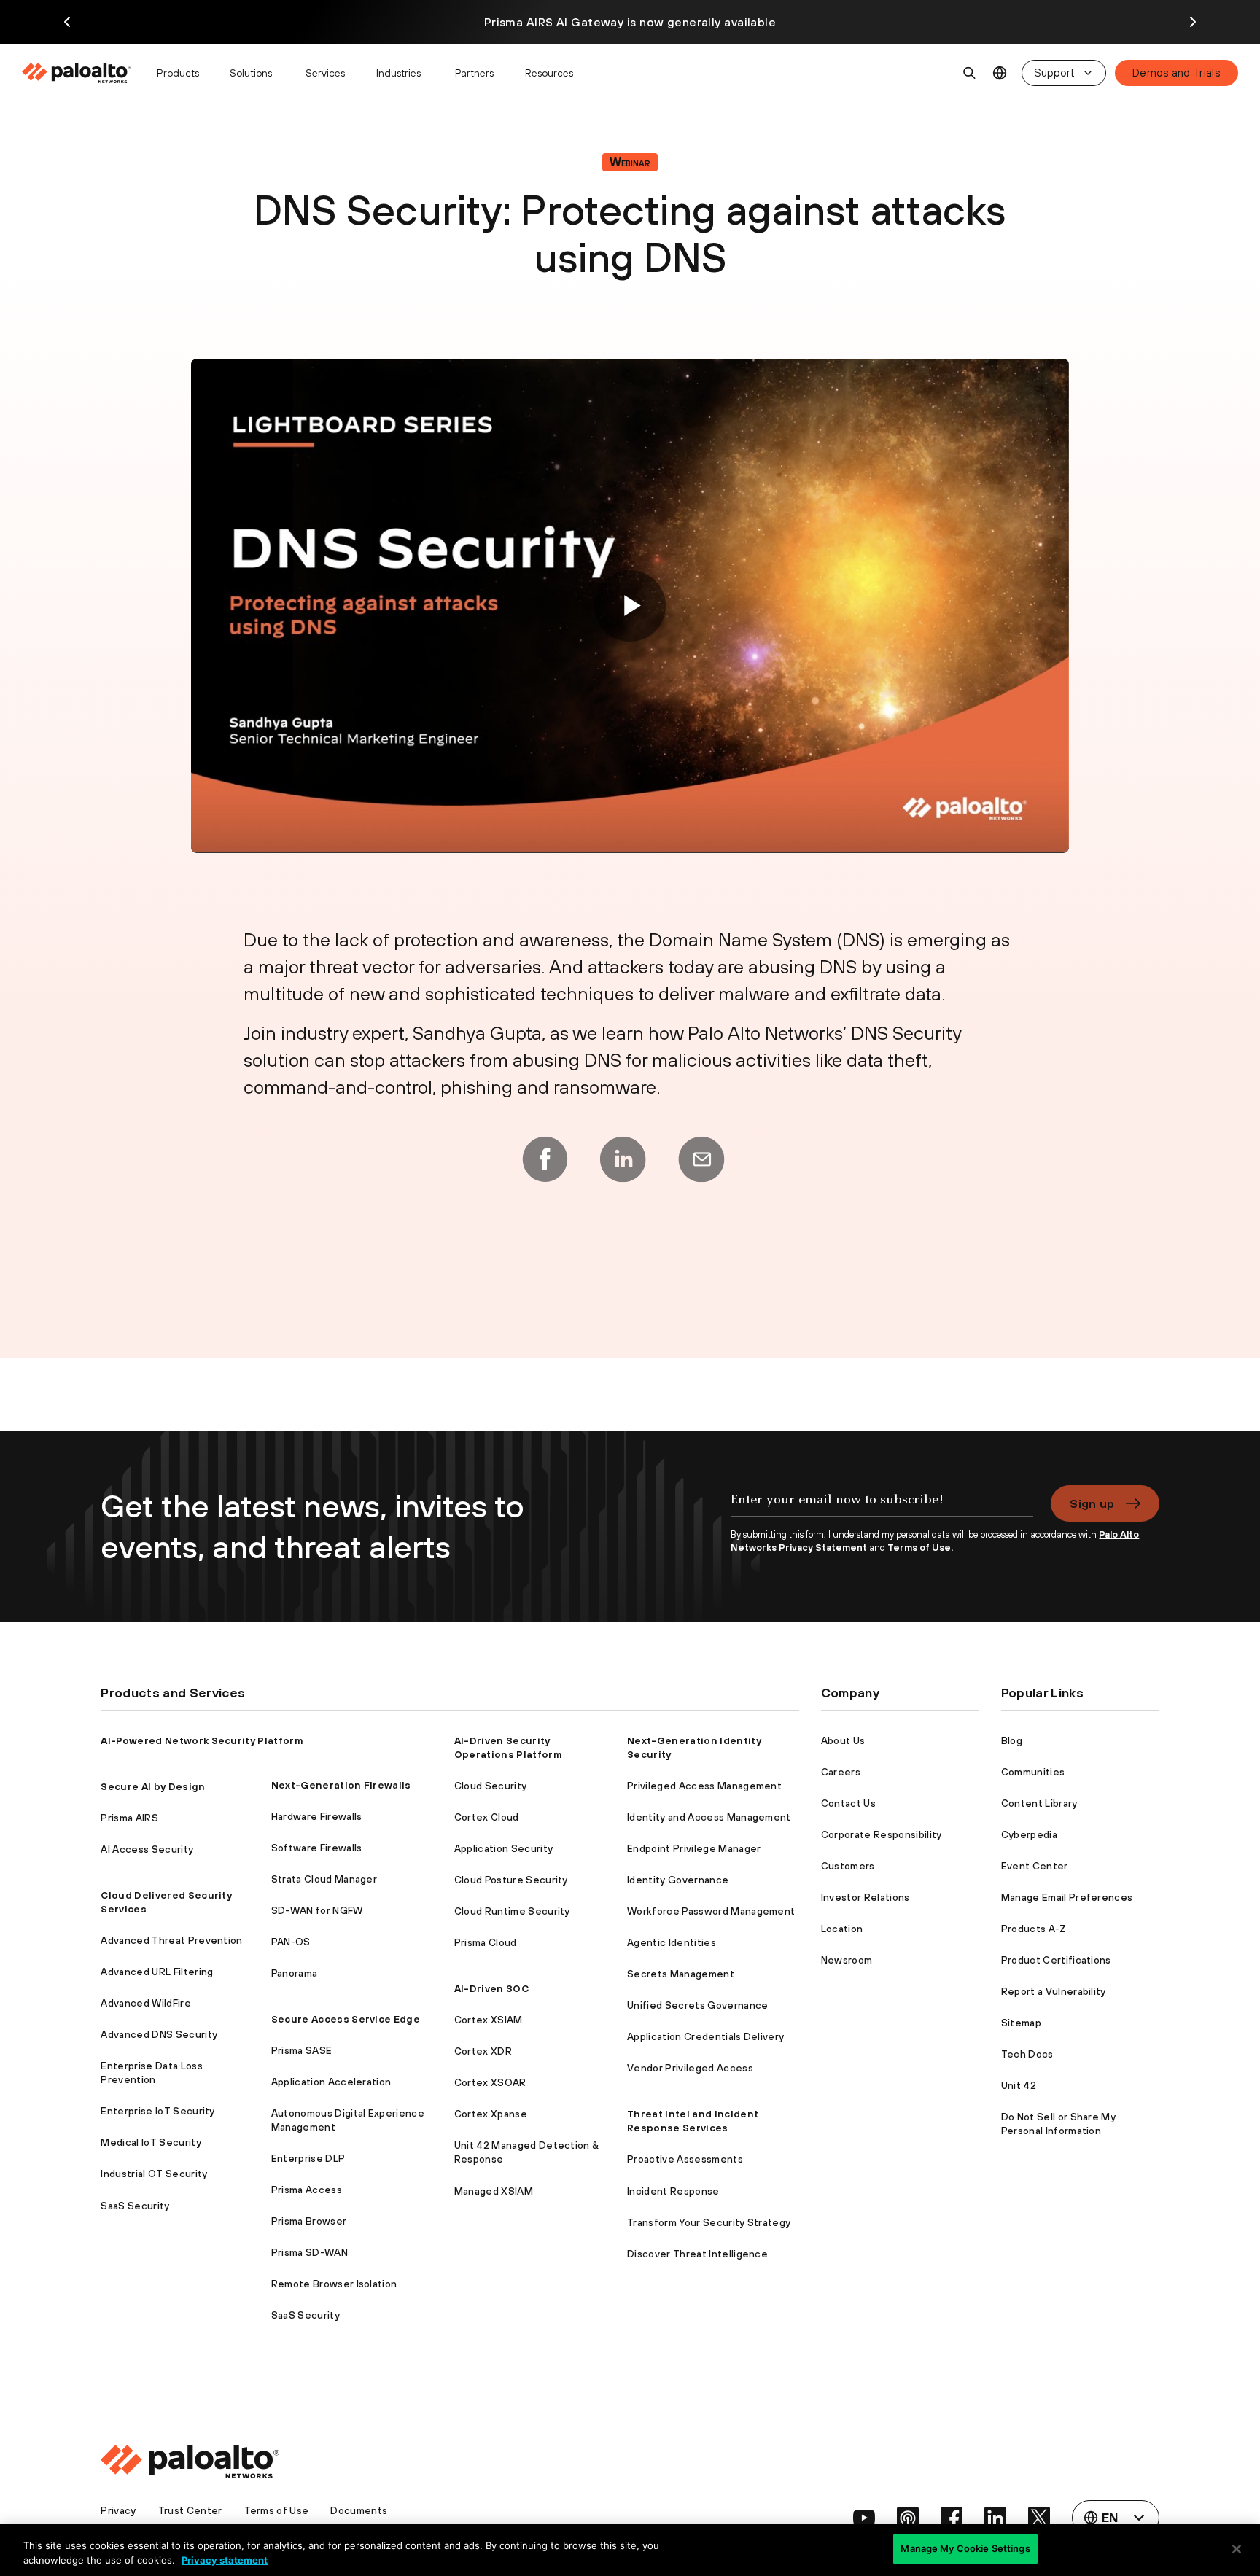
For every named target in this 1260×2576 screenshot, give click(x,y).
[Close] (1237, 2549)
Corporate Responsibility (882, 1834)
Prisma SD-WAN (310, 2252)
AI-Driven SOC (491, 1988)
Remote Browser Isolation (334, 2284)
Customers (848, 1866)
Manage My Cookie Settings (965, 2548)
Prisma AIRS (129, 1818)
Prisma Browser (309, 2221)
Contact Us (848, 1803)
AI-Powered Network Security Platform (202, 1740)
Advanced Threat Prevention (171, 1940)
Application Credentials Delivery (705, 2036)
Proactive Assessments (685, 2159)
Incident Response (673, 2191)
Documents (359, 2510)
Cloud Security (490, 1786)
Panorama (295, 1973)
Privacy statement (225, 2560)
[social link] (864, 2518)
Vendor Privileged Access (690, 2068)
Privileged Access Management (704, 1786)
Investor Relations (866, 1897)
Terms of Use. (920, 1548)
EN (1000, 73)
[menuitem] (83, 73)
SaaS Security (135, 2206)
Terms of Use (277, 2510)
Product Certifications (1056, 1960)
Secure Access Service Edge (346, 2019)
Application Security (503, 1848)
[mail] (701, 1159)
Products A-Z (1034, 1929)
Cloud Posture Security (511, 1880)
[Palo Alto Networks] (78, 73)
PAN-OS (291, 1942)
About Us (843, 1740)
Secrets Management (681, 1974)
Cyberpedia (1029, 1834)
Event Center (1035, 1866)
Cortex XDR (483, 2051)
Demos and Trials (1177, 73)
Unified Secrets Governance (697, 2005)
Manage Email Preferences (1067, 1897)
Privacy (118, 2510)
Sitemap (1021, 2023)
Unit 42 (1019, 2085)
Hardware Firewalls (317, 1816)
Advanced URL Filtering (157, 1972)
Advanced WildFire (145, 2003)
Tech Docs (1027, 2054)
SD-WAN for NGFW (317, 1910)
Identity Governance (678, 1880)
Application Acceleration (331, 2082)
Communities (1033, 1772)
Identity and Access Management (709, 1817)
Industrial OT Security (154, 2174)
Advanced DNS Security (159, 2034)
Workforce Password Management (711, 1911)
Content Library (1039, 1803)
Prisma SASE (302, 2050)
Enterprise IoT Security (157, 2111)
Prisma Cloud (486, 1942)
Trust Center (190, 2510)
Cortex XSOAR (490, 2082)
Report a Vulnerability (1054, 1991)
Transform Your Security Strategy (709, 2222)
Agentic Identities (672, 1942)
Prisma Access (307, 2190)
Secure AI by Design (153, 1786)
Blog (1012, 1740)
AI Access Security (147, 1849)
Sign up (1092, 1503)
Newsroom (847, 1960)
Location (842, 1929)
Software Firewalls (317, 1848)
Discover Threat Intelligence (697, 2254)
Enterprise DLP (308, 2158)
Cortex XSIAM (489, 2020)
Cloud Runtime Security (512, 1911)
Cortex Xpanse (491, 2114)
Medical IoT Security (151, 2142)
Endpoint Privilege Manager (694, 1848)
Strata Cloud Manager (324, 1879)
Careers (841, 1772)
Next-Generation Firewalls (341, 1785)
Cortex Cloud (487, 1817)
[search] (970, 73)
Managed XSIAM (494, 2191)
